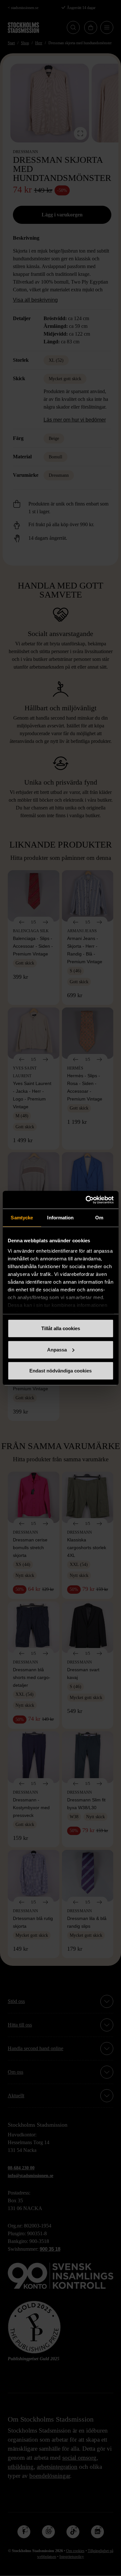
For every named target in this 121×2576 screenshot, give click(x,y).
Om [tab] (99, 1218)
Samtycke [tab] (22, 1218)
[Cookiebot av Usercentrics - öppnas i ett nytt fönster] (86, 1200)
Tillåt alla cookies (61, 1328)
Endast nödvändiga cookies (60, 1371)
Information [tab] (60, 1218)
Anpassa (57, 1349)
